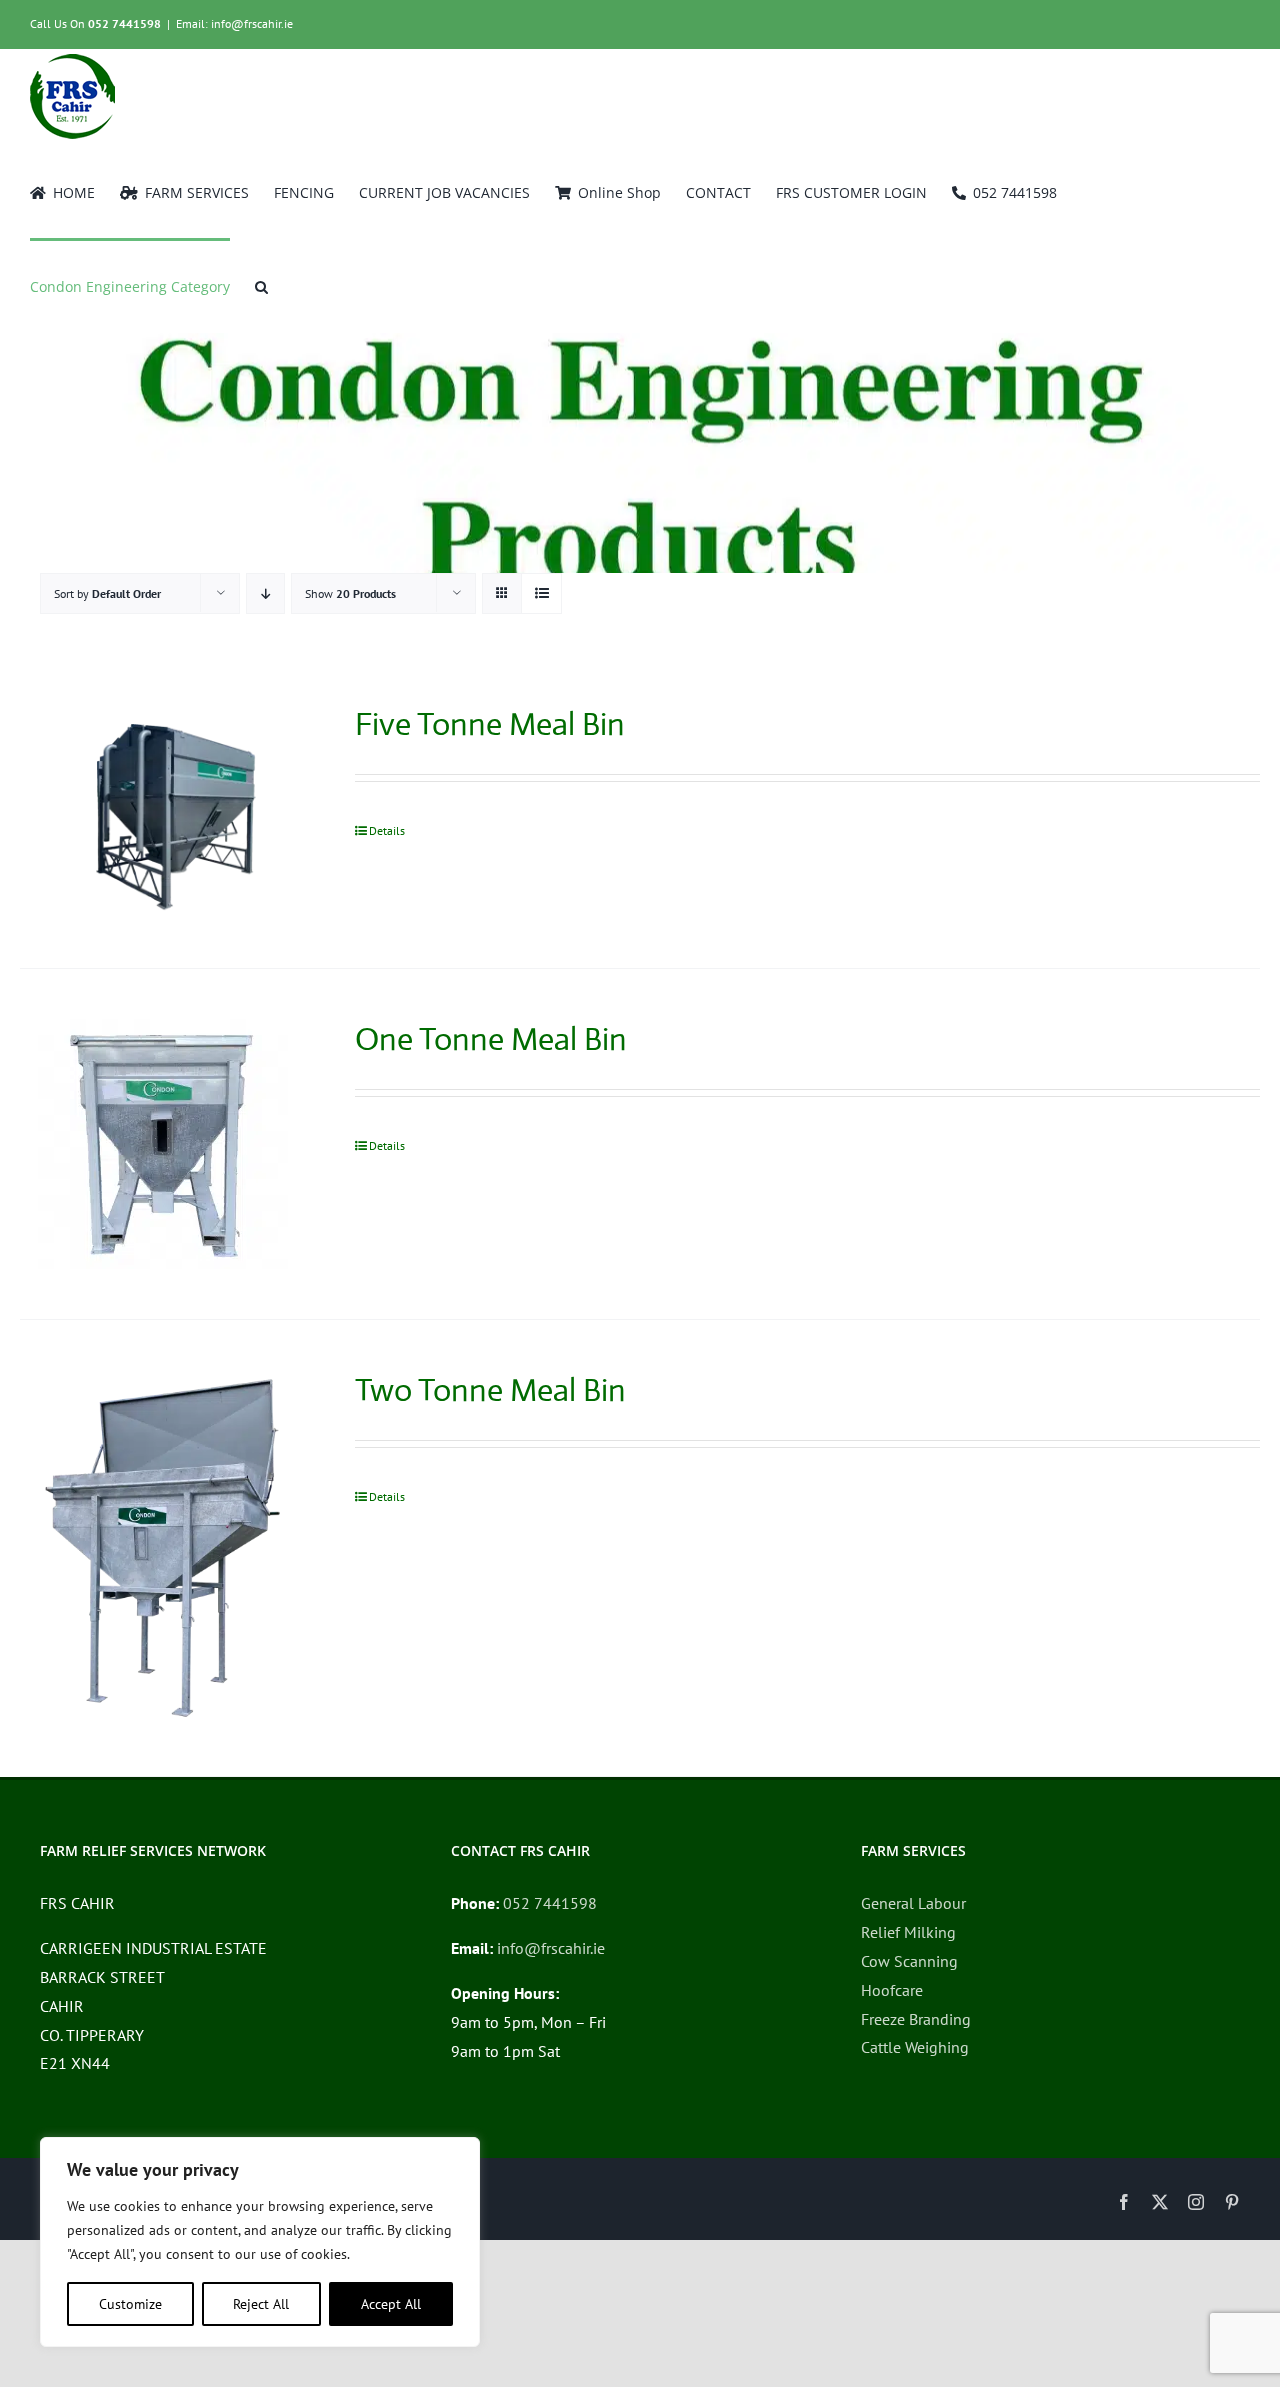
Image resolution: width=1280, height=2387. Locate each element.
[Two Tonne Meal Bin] (162, 1548)
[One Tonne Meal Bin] (162, 1144)
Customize (130, 2304)
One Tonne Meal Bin (491, 1039)
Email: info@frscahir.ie (234, 23)
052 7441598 (124, 23)
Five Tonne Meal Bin (490, 724)
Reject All (261, 2304)
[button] (261, 285)
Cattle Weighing (915, 2047)
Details (387, 830)
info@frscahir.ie (551, 1948)
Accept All (391, 2304)
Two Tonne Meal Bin (490, 1390)
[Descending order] (265, 593)
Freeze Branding (916, 2019)
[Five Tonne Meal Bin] (162, 811)
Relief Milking (908, 1932)
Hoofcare (892, 1990)
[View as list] (541, 593)
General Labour (913, 1903)
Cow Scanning (909, 1961)
